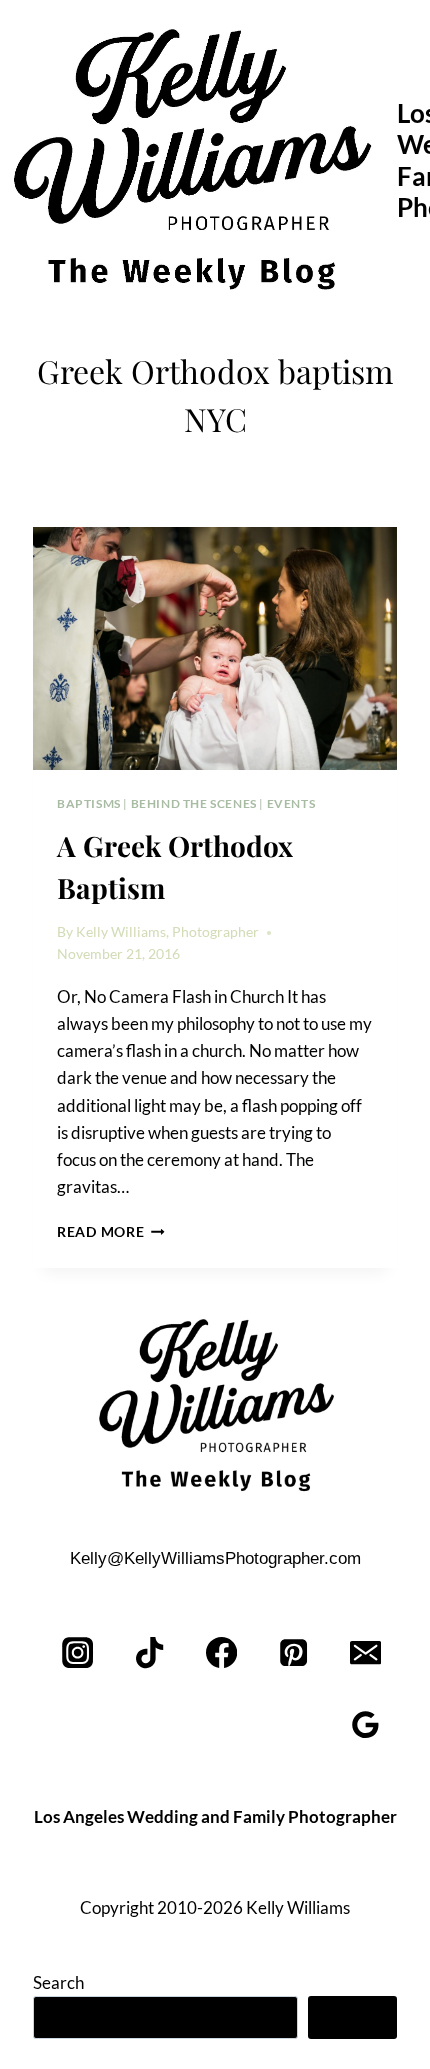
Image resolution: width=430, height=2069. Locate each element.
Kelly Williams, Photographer (167, 932)
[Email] (365, 1653)
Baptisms (89, 803)
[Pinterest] (293, 1653)
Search (58, 1982)
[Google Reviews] (365, 1725)
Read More (111, 1232)
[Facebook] (222, 1653)
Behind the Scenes (194, 803)
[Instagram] (78, 1653)
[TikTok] (150, 1653)
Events (291, 803)
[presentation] (215, 648)
